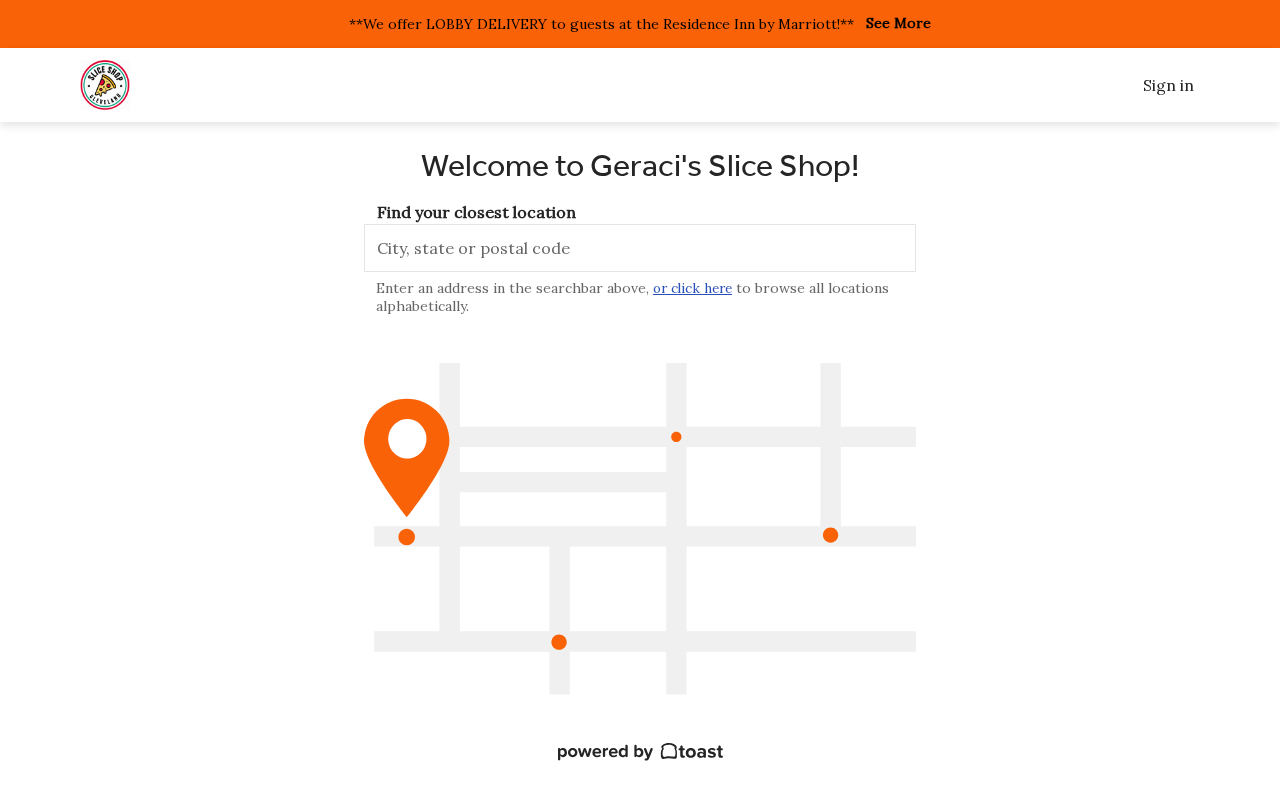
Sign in (1168, 85)
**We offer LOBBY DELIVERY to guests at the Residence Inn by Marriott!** (601, 24)
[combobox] (640, 248)
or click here (692, 288)
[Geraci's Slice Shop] (105, 85)
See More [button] (898, 23)
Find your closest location (476, 212)
